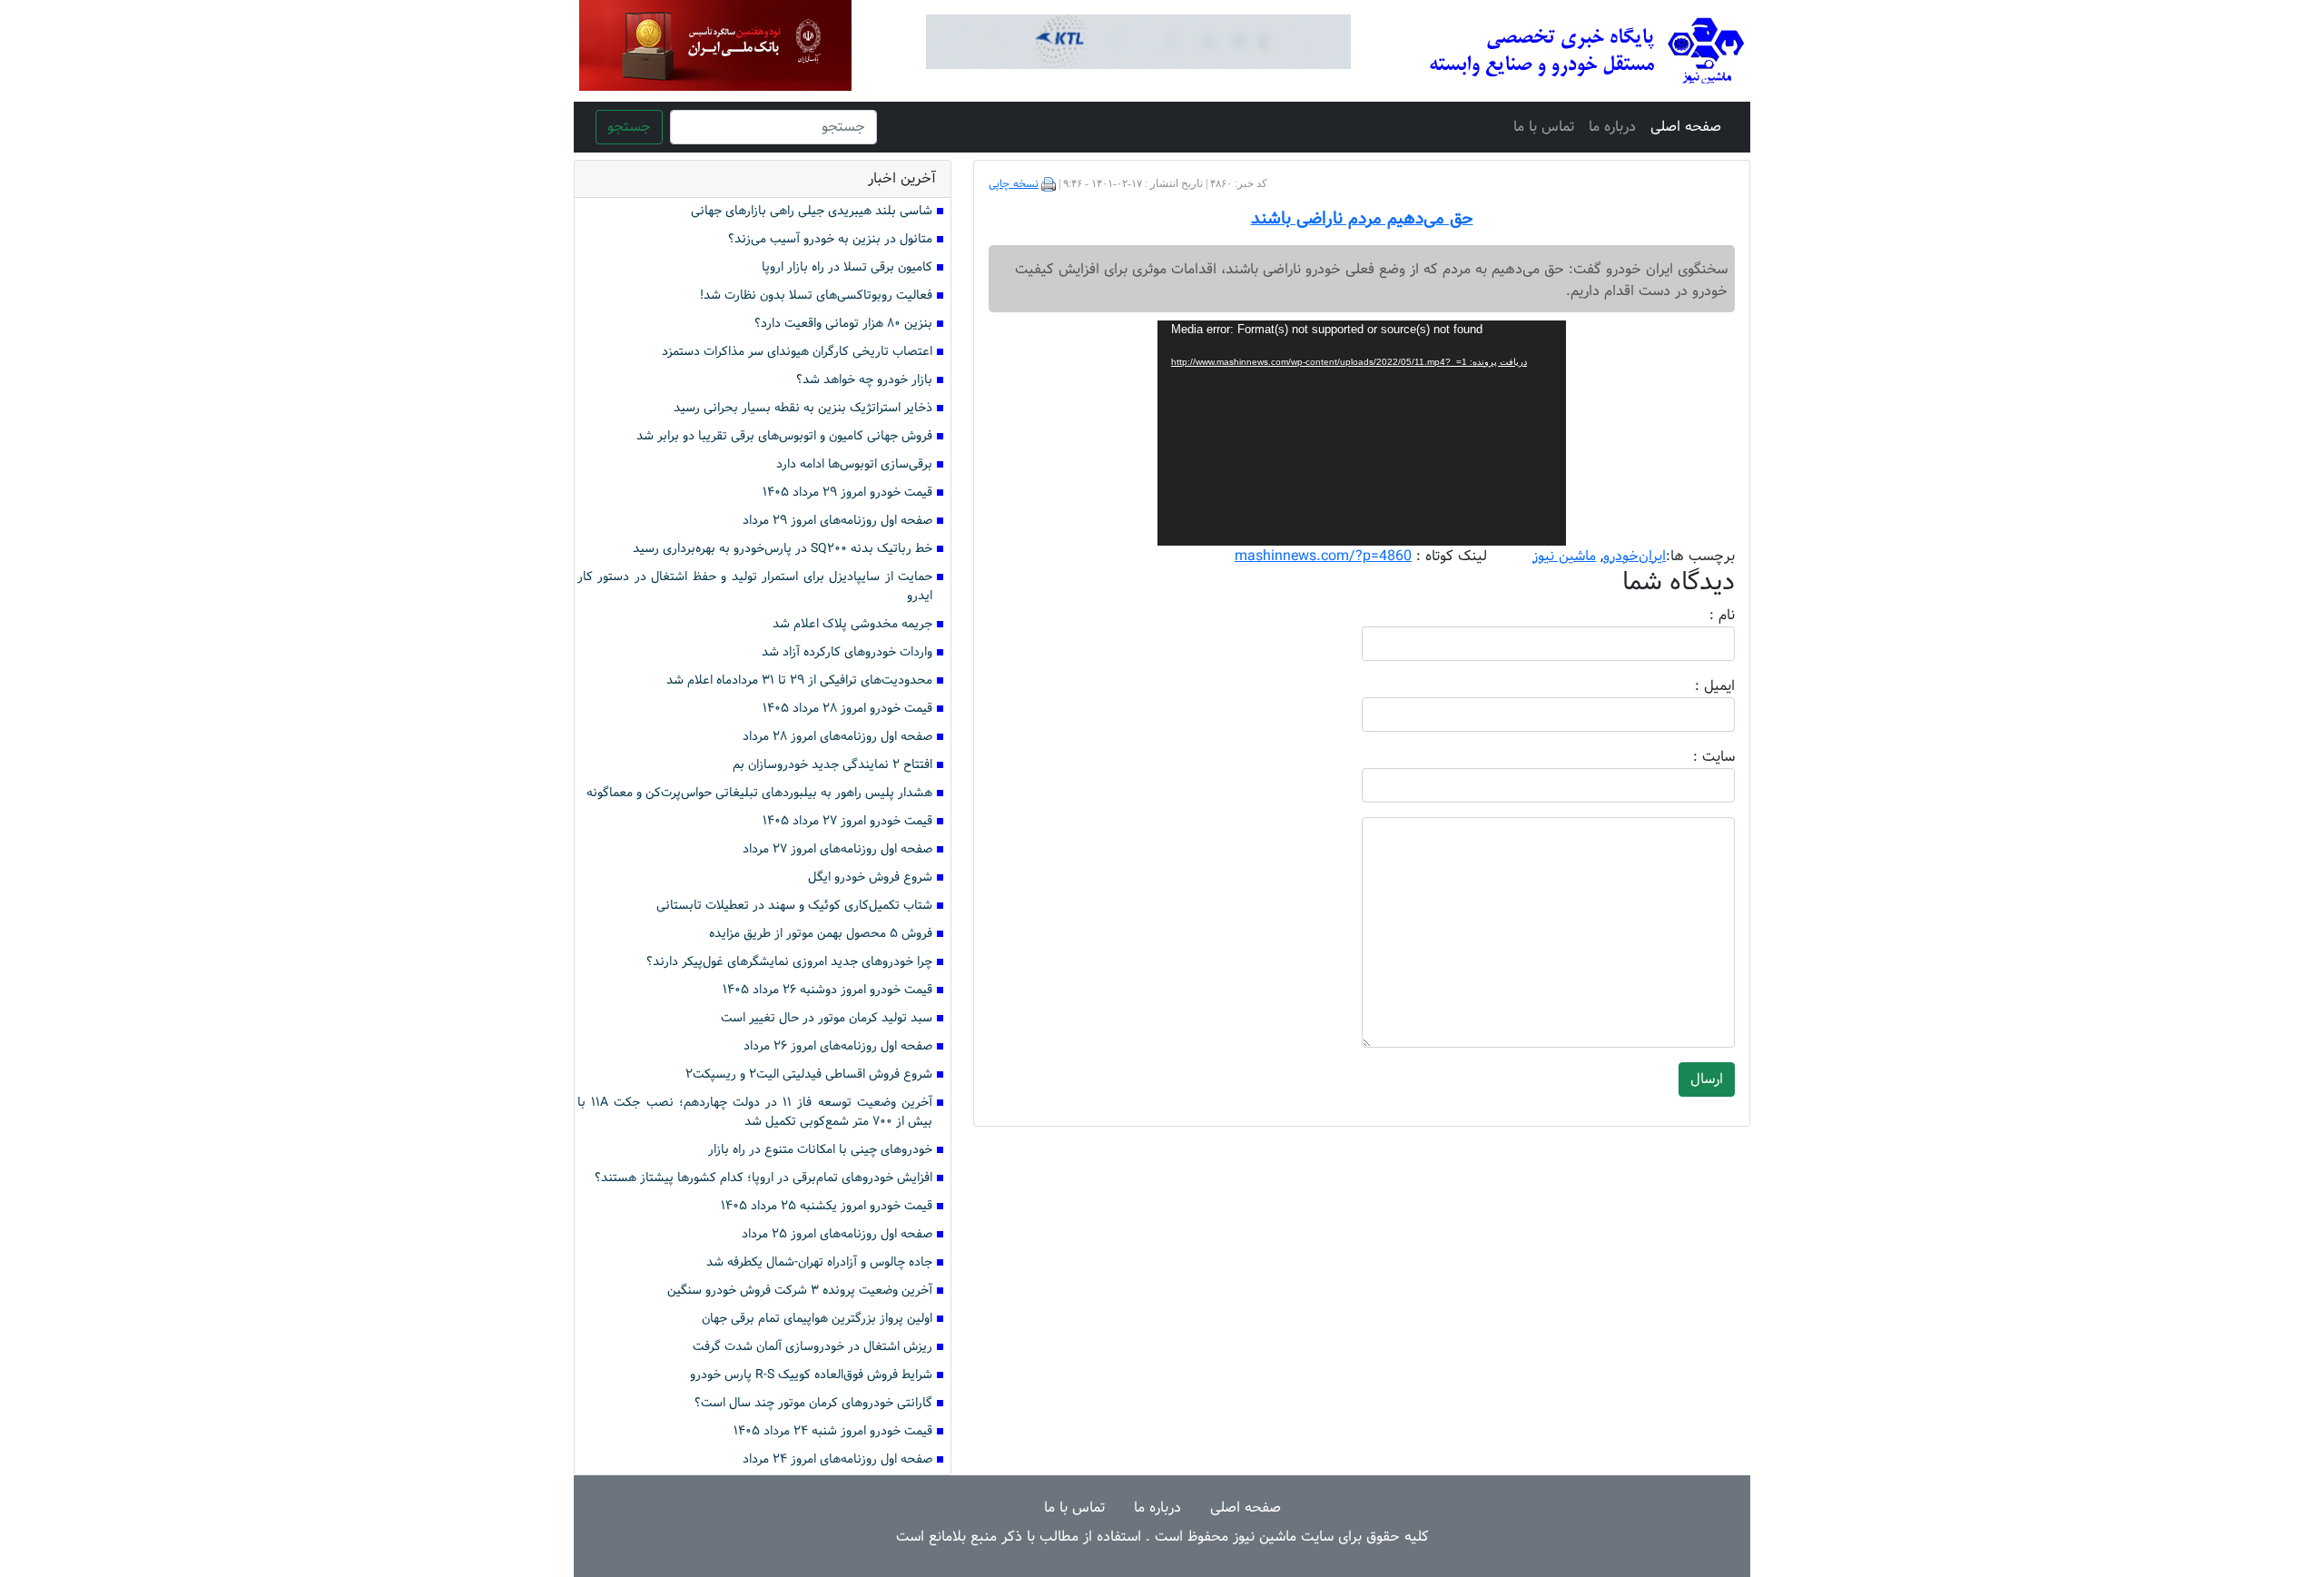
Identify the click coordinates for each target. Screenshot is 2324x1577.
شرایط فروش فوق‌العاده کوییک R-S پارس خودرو (811, 1375)
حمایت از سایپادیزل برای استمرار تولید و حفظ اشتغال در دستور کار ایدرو (755, 586)
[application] (1362, 433)
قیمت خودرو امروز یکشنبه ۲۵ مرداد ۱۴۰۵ (827, 1206)
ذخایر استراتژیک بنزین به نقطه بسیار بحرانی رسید (803, 408)
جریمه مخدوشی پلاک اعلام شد (852, 624)
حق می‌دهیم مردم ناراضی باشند (1362, 219)
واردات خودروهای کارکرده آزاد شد (847, 652)
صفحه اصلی (1686, 127)
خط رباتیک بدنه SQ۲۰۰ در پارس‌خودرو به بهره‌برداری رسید (783, 549)
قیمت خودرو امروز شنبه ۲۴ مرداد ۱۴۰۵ (833, 1431)
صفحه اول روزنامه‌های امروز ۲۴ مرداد (837, 1459)
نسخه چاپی (1014, 184)
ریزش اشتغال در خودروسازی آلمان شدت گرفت (812, 1347)
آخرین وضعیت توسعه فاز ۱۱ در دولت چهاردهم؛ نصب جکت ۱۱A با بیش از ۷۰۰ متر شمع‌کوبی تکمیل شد (755, 1112)
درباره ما (1612, 127)
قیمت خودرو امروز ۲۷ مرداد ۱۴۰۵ (847, 821)
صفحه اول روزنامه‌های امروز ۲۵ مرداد (837, 1234)
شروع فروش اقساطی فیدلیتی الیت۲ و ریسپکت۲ (809, 1074)
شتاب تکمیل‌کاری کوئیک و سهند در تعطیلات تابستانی (794, 906)
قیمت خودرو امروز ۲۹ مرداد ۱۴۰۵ (847, 493)
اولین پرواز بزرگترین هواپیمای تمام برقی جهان (817, 1319)
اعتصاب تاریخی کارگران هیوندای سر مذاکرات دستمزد (797, 352)
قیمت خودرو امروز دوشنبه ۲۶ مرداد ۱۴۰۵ (827, 990)
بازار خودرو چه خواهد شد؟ (864, 380)
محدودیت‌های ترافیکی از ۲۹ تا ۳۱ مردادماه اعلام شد (799, 680)
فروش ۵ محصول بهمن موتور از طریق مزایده (821, 934)
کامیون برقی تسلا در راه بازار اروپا (847, 267)
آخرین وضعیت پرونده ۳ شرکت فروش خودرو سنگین (800, 1291)
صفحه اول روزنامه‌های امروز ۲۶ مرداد (838, 1046)
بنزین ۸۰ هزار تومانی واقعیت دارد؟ (843, 324)
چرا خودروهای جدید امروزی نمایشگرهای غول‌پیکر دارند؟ (789, 962)
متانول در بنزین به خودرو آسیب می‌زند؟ (830, 239)
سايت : (1694, 757)
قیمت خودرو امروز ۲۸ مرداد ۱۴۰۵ (847, 709)
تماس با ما (1544, 127)
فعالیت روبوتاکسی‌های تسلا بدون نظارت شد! (816, 296)
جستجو (629, 127)
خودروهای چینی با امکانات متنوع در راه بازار (820, 1150)
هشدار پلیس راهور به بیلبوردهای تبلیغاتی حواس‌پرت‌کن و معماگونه (759, 793)
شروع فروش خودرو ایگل (870, 877)
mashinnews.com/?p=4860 (1323, 556)
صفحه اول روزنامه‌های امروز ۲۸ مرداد (837, 737)
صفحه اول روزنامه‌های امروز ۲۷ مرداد (837, 849)
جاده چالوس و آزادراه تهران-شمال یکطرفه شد (819, 1262)
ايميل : (1693, 686)
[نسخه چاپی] (1049, 184)
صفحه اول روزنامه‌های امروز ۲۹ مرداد (837, 521)
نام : (1695, 616)
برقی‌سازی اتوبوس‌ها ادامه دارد (854, 464)
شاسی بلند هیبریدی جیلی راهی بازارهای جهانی (812, 211)
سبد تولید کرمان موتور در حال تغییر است (827, 1018)
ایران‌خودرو (1635, 556)
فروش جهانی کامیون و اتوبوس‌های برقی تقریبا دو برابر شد (784, 436)
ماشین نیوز (1564, 556)
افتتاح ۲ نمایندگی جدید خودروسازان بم (832, 765)
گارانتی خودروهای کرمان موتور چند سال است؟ (813, 1403)
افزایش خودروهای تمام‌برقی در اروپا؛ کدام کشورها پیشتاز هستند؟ (763, 1178)
